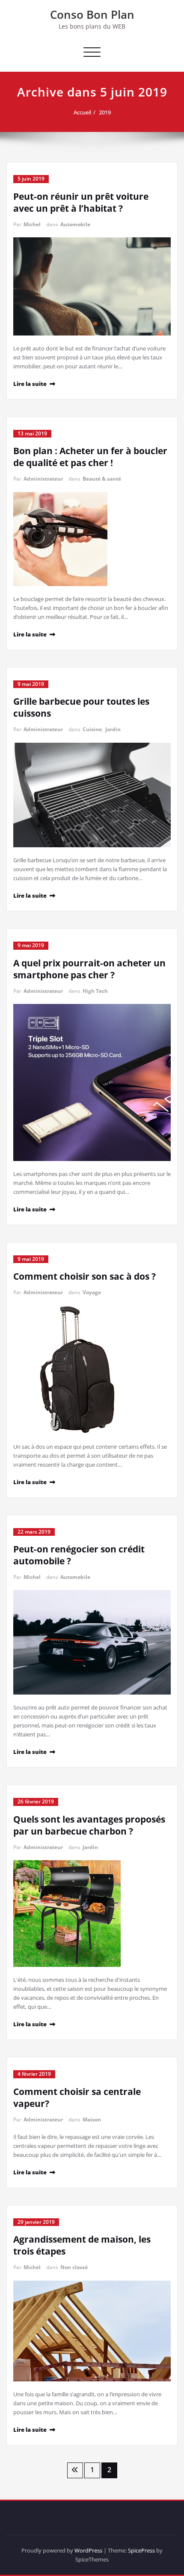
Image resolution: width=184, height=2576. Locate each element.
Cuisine (92, 729)
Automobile (75, 224)
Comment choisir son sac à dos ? (85, 1276)
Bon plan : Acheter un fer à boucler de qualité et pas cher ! (90, 457)
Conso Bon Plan (92, 15)
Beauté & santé (102, 479)
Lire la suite (30, 384)
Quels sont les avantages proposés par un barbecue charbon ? (89, 1825)
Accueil (82, 112)
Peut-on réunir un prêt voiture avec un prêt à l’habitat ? (81, 202)
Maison (92, 2119)
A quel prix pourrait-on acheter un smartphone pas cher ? (89, 969)
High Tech (95, 991)
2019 (105, 112)
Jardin (113, 729)
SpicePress (141, 2550)
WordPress (88, 2550)
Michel (32, 224)
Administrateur (43, 479)
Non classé (74, 2267)
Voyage (92, 1292)
